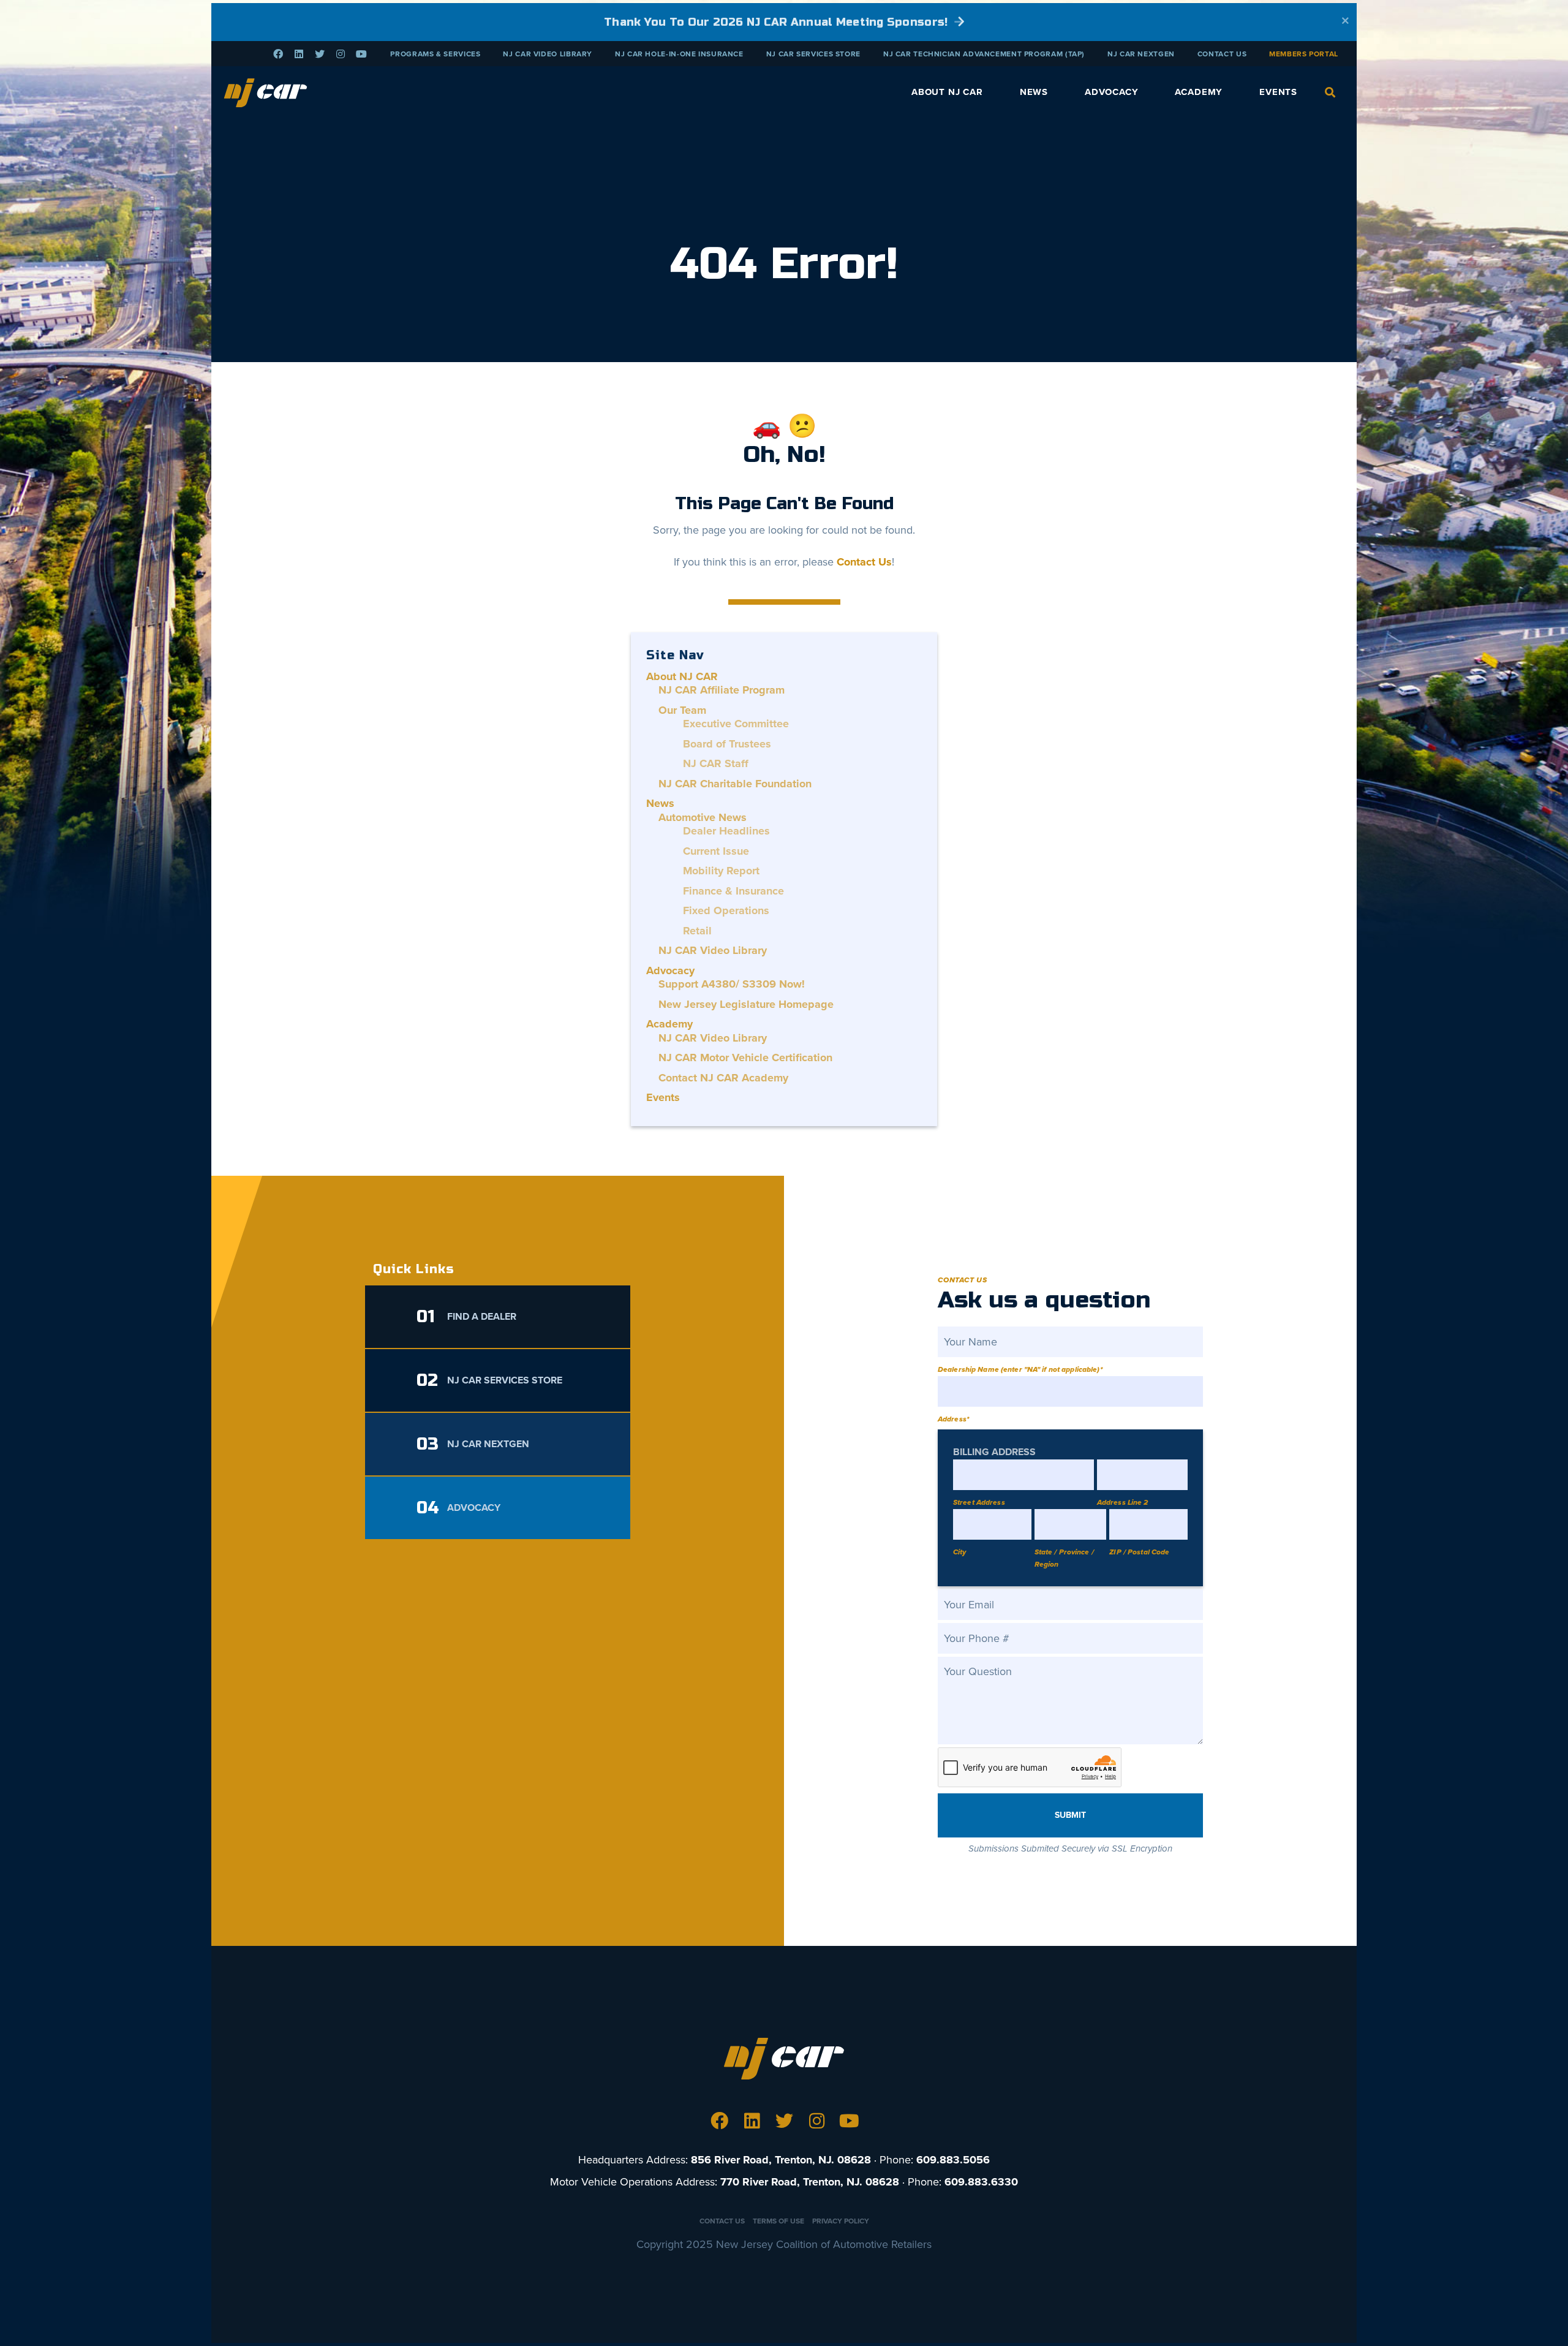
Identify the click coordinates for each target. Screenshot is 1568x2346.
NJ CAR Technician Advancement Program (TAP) (984, 54)
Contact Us (1222, 54)
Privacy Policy (841, 2221)
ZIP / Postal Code (1139, 1552)
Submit (1070, 1815)
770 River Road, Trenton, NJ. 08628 (810, 2182)
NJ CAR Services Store (813, 54)
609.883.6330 (981, 2182)
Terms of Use (778, 2221)
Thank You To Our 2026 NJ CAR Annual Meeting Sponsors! (778, 22)
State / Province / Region (1064, 1558)
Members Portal (1304, 54)
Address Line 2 (1123, 1502)
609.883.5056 (953, 2160)
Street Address (979, 1502)
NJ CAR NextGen (1141, 54)
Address (953, 1419)
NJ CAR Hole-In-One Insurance (679, 54)
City (959, 1552)
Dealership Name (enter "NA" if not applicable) (1020, 1369)
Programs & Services (435, 54)
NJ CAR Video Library (548, 54)
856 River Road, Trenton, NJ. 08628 (781, 2160)
